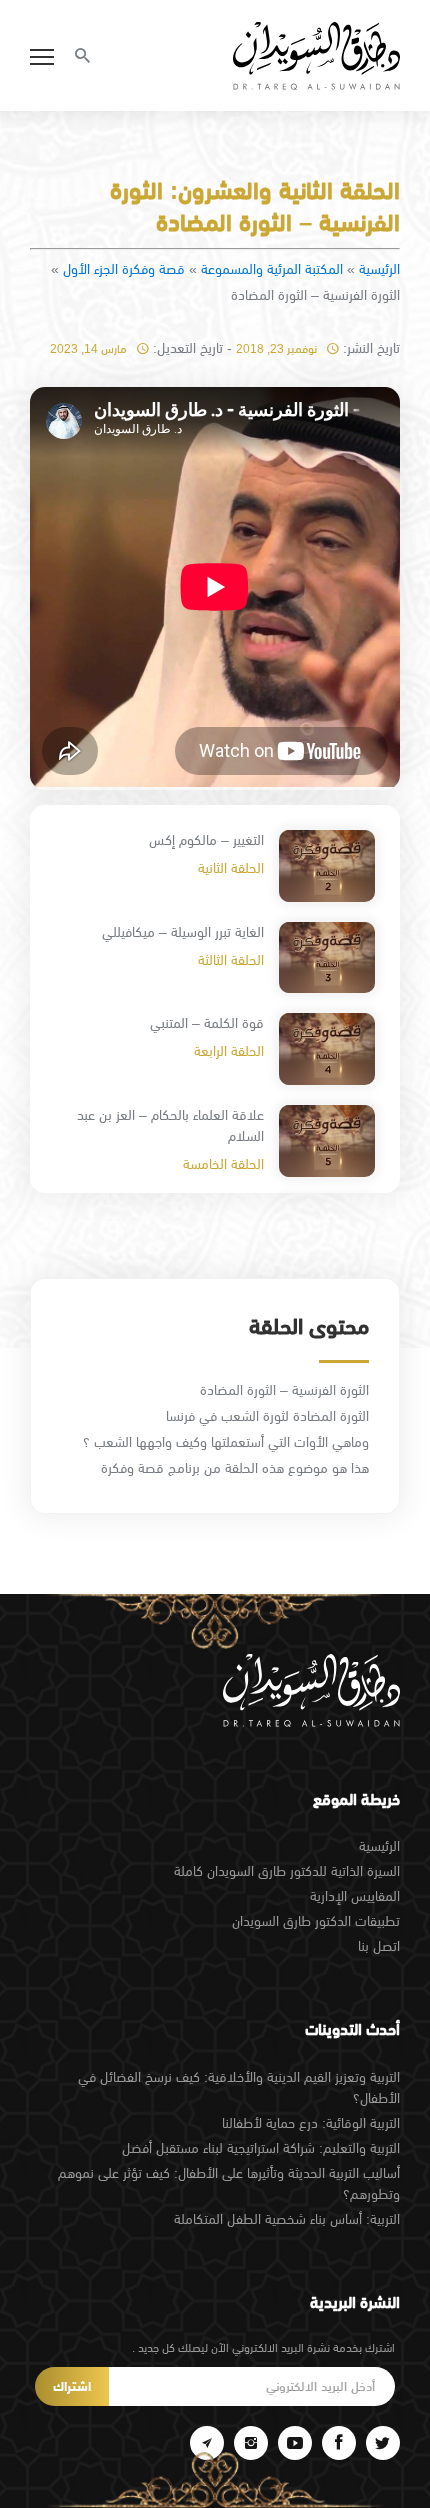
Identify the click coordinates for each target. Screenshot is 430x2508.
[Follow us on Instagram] (251, 2443)
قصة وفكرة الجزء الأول (124, 269)
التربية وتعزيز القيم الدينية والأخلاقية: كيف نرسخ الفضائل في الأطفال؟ (239, 2087)
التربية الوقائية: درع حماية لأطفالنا (311, 2123)
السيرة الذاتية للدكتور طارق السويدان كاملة (287, 1871)
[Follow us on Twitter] (383, 2443)
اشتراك (72, 2386)
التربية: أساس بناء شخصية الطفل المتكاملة (287, 2219)
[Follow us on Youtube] (295, 2443)
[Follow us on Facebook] (339, 2443)
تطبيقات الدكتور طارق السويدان (316, 1921)
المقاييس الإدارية (355, 1896)
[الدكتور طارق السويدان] (316, 56)
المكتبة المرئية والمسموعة (272, 269)
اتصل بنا (379, 1946)
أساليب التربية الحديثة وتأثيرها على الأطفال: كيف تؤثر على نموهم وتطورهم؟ (229, 2183)
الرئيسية (379, 269)
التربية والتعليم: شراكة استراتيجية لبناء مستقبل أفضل (261, 2148)
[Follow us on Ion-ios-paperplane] (207, 2443)
